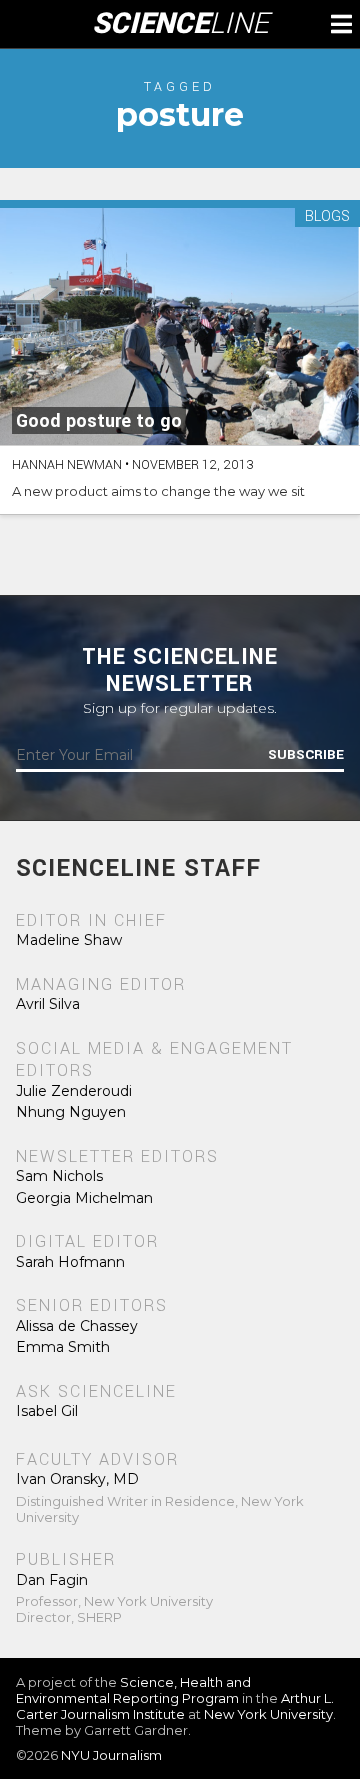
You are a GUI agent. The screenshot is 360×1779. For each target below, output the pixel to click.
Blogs (327, 217)
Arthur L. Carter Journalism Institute (175, 1706)
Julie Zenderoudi (74, 1091)
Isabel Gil (47, 1411)
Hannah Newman (67, 465)
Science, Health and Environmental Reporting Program (133, 1690)
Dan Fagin (52, 1580)
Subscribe (306, 755)
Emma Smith (63, 1347)
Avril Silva (48, 1004)
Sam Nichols (59, 1176)
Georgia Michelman (84, 1198)
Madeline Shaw (69, 940)
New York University (268, 1714)
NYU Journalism (111, 1755)
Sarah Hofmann (70, 1262)
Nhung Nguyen (71, 1112)
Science (180, 24)
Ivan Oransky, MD (77, 1479)
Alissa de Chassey (77, 1326)
